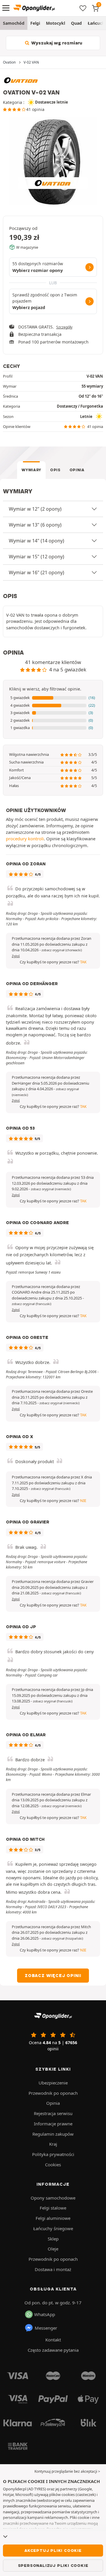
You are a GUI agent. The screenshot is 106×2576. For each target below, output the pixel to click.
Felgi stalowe (53, 2208)
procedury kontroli (25, 839)
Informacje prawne (53, 2124)
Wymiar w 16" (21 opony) (37, 572)
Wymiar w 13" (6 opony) (35, 525)
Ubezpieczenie (53, 2083)
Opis (55, 470)
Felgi (35, 23)
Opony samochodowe (53, 2198)
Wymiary (31, 470)
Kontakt (53, 2340)
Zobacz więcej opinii (53, 1976)
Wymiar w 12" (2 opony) (35, 509)
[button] (53, 698)
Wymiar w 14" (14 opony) (37, 541)
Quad (76, 23)
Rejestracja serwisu (53, 2113)
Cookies (53, 2165)
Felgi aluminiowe (53, 2218)
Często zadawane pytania (53, 2350)
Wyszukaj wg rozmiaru (56, 43)
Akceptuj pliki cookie (53, 2550)
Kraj (53, 2144)
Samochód (14, 23)
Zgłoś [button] (16, 956)
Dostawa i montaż (53, 2269)
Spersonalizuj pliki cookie (53, 2565)
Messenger (46, 2328)
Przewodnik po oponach (53, 2093)
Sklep (53, 2239)
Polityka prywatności (53, 2154)
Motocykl (56, 23)
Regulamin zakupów (53, 2134)
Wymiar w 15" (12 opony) (37, 557)
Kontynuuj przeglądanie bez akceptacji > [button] (67, 2471)
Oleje (53, 2249)
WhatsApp (45, 2314)
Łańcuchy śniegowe (53, 2228)
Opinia (77, 470)
